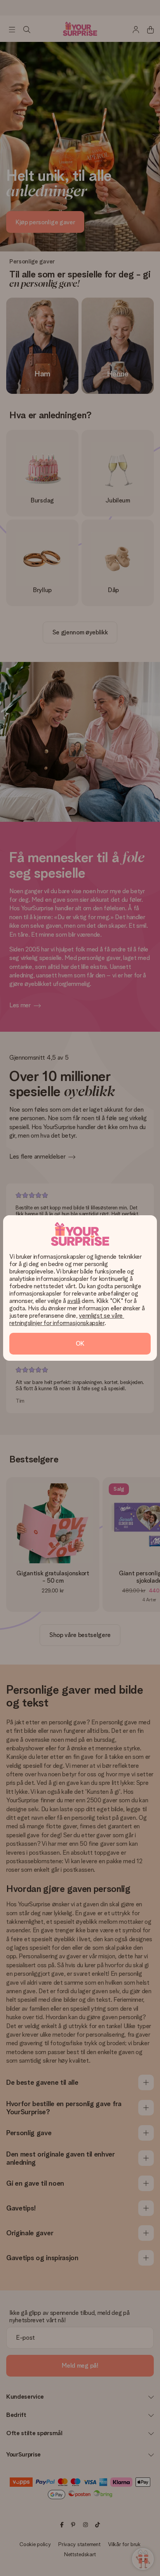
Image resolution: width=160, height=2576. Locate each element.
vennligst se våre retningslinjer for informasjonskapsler (67, 1319)
